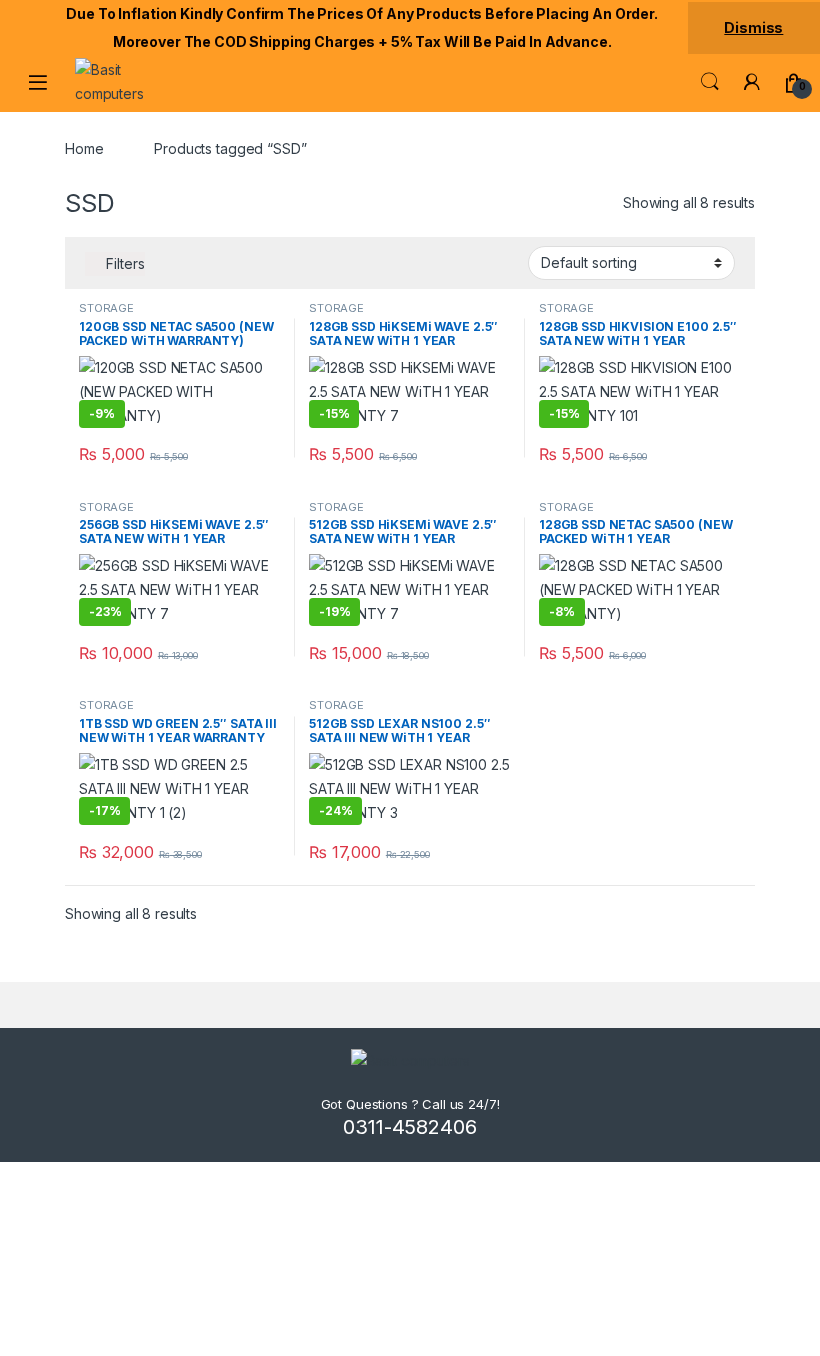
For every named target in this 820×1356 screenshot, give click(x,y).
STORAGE (106, 308)
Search (710, 82)
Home (84, 148)
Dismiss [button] (753, 27)
